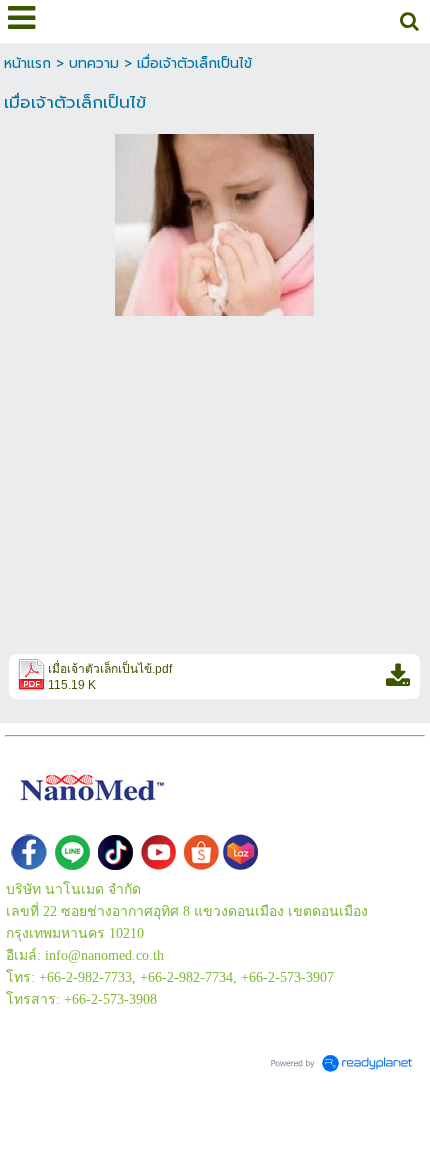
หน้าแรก (27, 63)
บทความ (94, 63)
